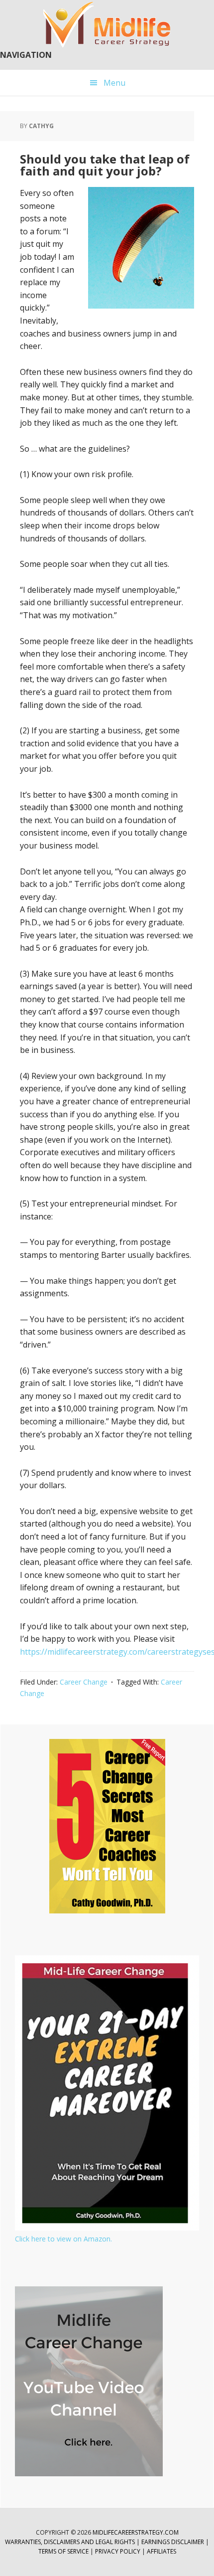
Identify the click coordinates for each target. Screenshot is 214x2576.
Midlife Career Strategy (107, 25)
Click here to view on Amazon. (63, 2239)
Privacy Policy (118, 2551)
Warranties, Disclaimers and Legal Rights (70, 2542)
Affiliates (161, 2551)
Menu (114, 83)
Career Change (84, 1682)
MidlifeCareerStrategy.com (136, 2532)
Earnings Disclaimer (173, 2542)
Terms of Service (63, 2551)
